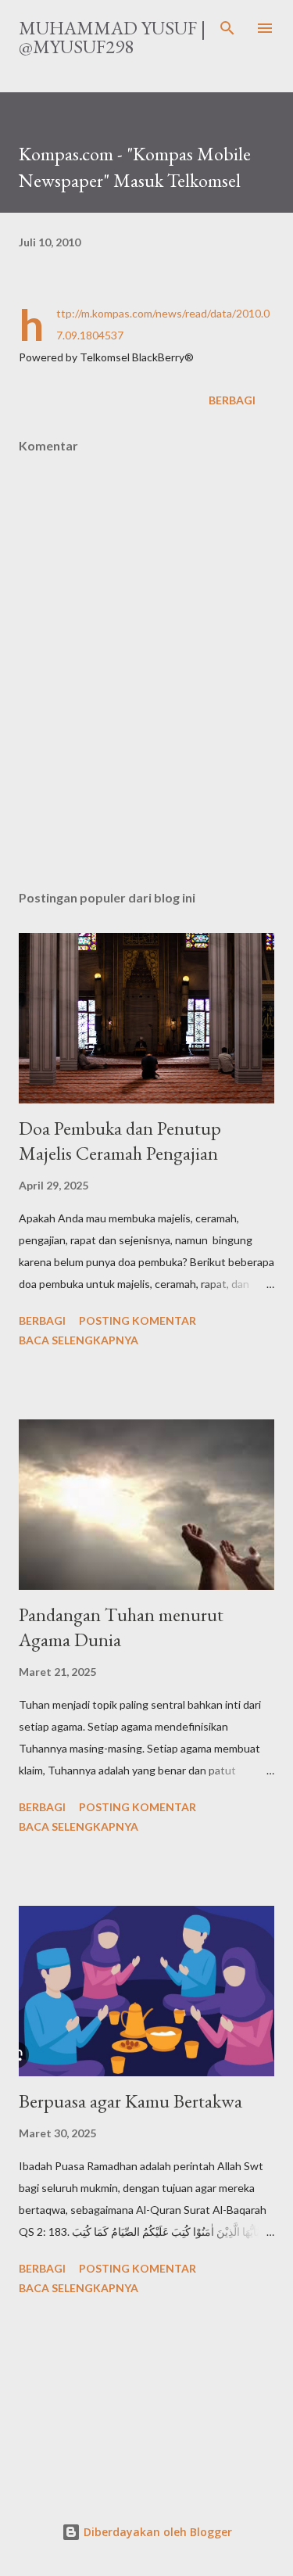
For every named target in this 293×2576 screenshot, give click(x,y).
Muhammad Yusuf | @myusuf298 (112, 37)
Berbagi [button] (232, 400)
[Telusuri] (227, 28)
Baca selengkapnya (79, 1340)
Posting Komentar (138, 1320)
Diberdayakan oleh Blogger (156, 2532)
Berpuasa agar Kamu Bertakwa (130, 2101)
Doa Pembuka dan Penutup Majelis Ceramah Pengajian (120, 1141)
